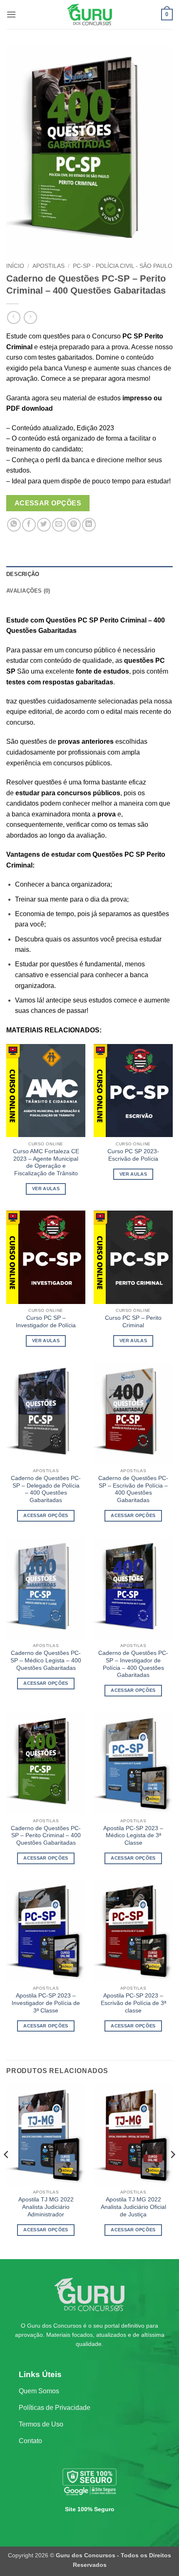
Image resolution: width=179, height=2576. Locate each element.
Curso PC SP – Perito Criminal (133, 1322)
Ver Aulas (46, 1189)
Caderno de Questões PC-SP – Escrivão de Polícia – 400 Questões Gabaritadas (133, 1489)
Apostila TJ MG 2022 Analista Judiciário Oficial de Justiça (133, 2207)
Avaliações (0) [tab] (28, 591)
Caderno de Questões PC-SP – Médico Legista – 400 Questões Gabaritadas (46, 1660)
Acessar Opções (48, 503)
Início (15, 266)
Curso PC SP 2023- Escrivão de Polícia (133, 1155)
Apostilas (48, 266)
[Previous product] (30, 317)
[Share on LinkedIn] (89, 525)
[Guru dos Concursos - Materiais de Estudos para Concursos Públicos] (89, 15)
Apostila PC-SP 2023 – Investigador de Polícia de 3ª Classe (46, 2003)
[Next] (172, 2171)
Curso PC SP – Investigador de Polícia (46, 1322)
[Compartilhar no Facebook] (29, 525)
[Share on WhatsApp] (14, 525)
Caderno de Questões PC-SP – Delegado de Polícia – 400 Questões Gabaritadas (46, 1489)
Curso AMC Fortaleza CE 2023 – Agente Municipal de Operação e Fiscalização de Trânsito (46, 1162)
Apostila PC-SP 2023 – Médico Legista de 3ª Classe (133, 1836)
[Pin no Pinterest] (74, 525)
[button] (11, 14)
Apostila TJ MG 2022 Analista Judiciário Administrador (46, 2207)
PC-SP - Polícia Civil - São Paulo (123, 266)
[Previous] (7, 2171)
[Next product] (14, 317)
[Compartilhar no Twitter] (44, 525)
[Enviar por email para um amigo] (59, 525)
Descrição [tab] (23, 574)
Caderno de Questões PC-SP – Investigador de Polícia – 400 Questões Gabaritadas (133, 1664)
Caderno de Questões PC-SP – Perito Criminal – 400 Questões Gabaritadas (46, 1836)
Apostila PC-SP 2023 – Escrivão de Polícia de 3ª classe (133, 2003)
